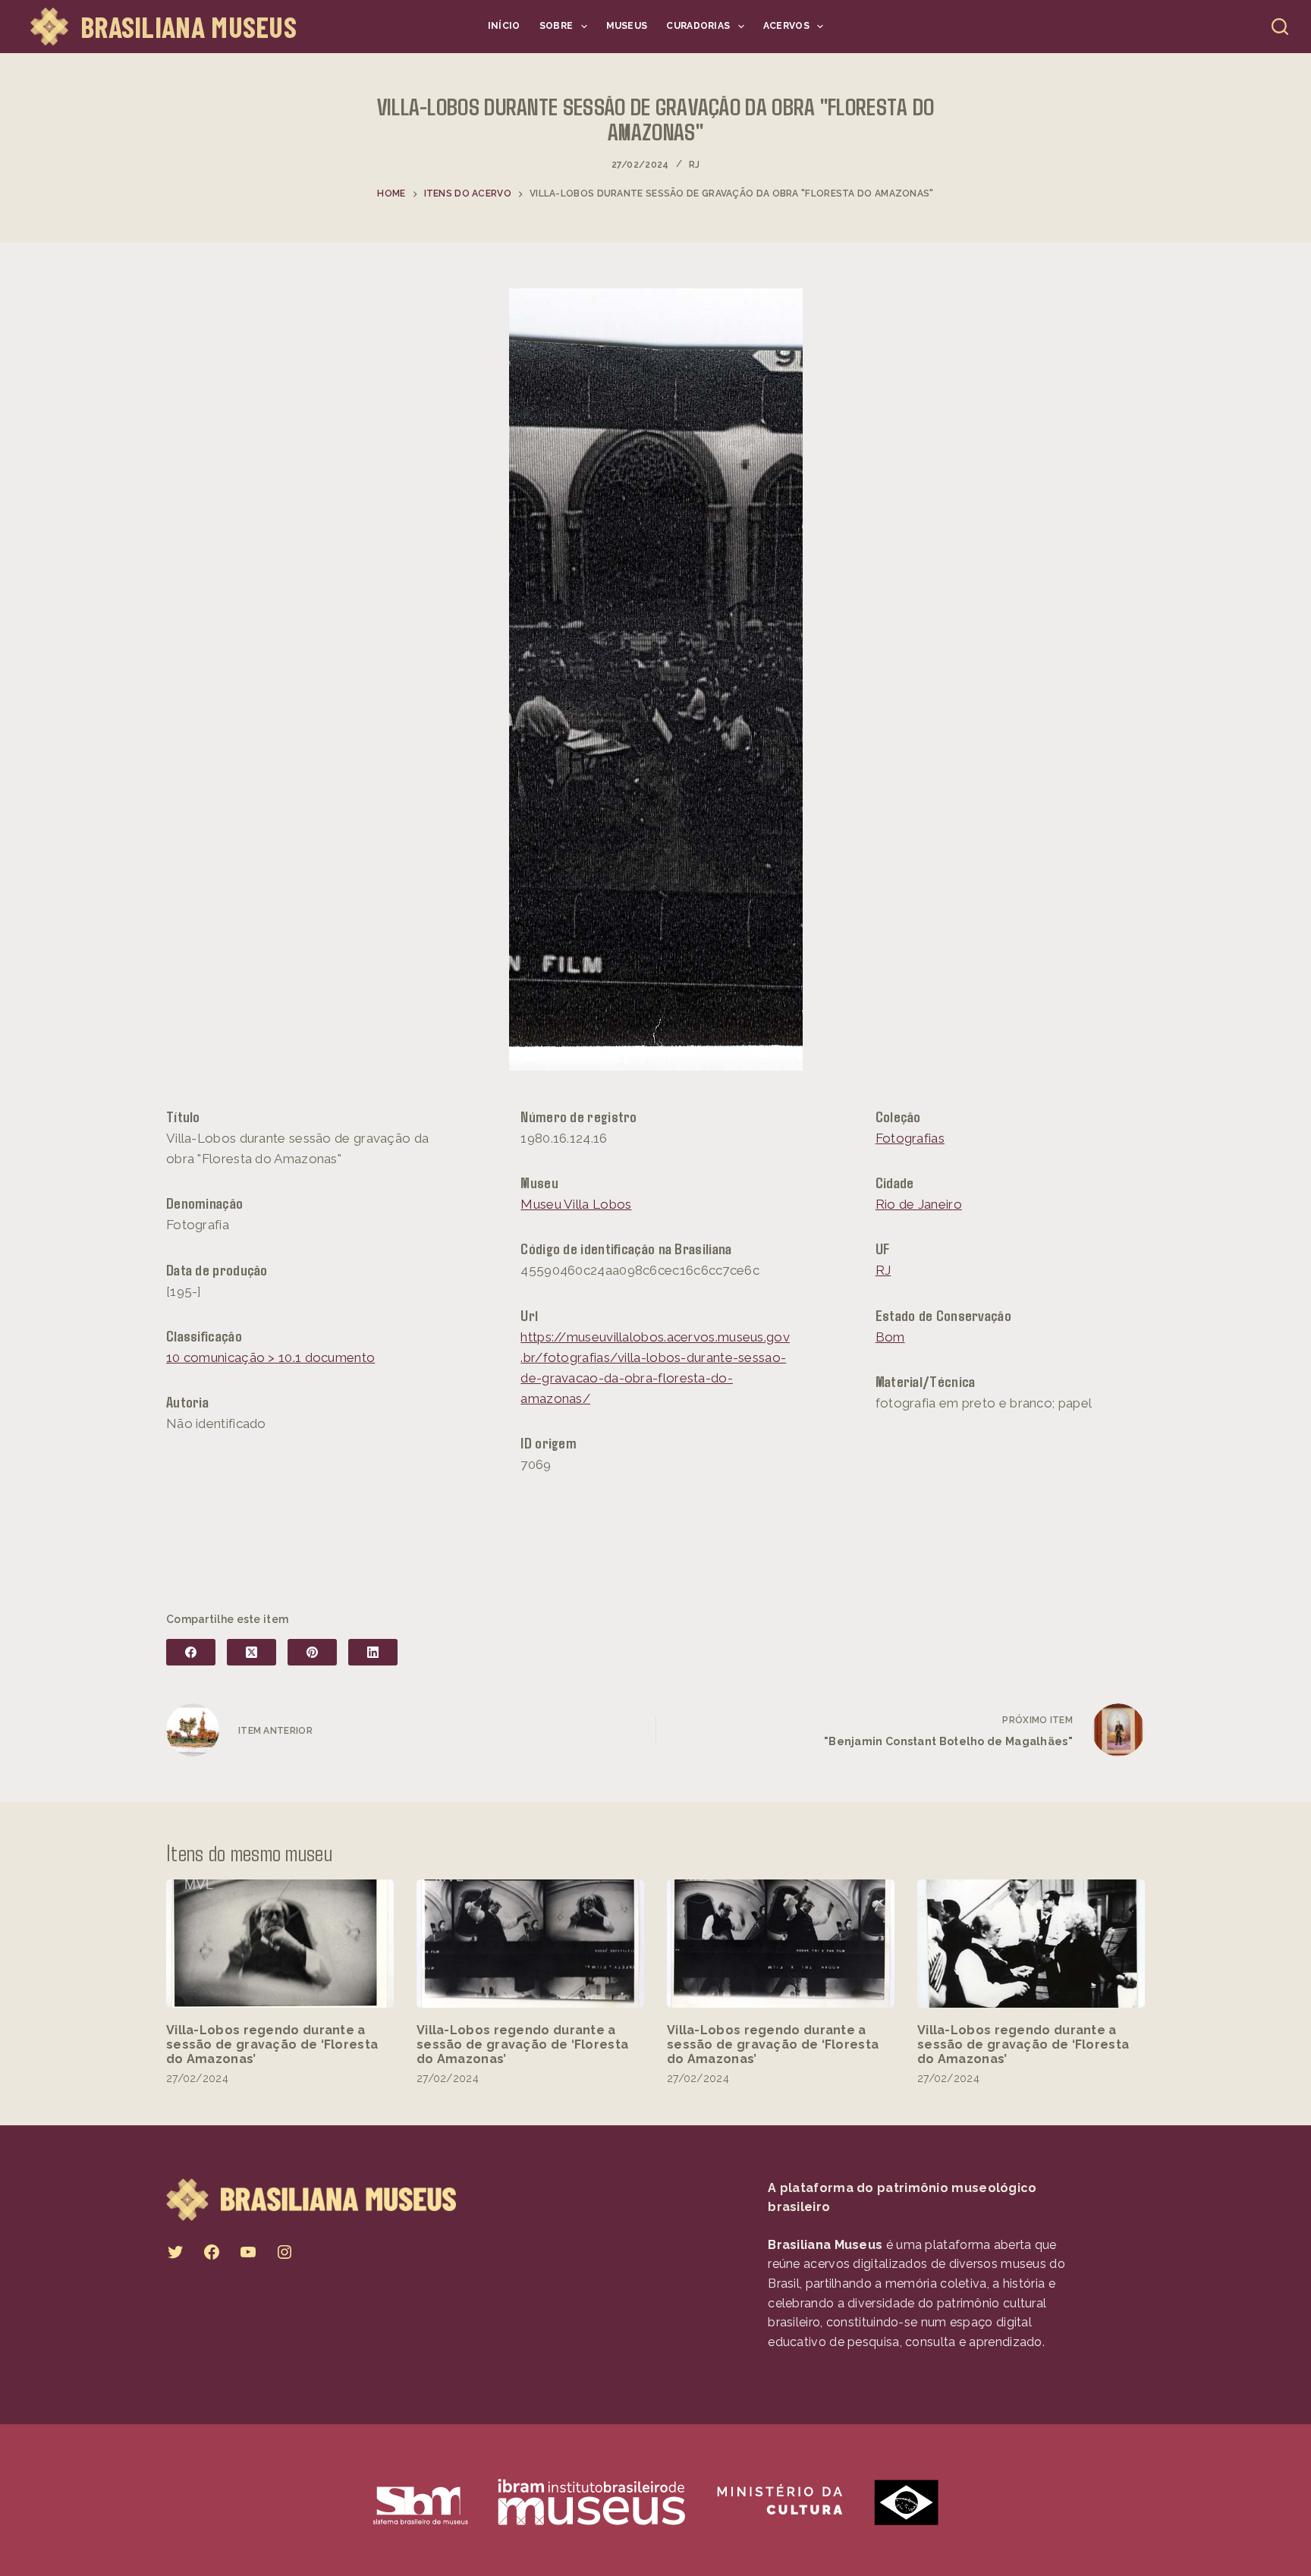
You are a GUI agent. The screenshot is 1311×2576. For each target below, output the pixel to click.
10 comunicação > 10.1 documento (270, 1357)
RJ (695, 165)
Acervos (786, 26)
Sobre (556, 26)
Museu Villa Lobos (576, 1204)
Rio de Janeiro (919, 1204)
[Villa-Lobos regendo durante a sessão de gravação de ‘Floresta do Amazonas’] (280, 1944)
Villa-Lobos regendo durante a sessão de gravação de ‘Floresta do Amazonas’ (272, 2044)
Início (504, 26)
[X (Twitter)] (252, 1652)
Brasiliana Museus (189, 27)
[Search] (1280, 27)
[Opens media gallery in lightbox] (656, 679)
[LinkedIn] (373, 1652)
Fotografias (910, 1138)
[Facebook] (191, 1652)
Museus (627, 26)
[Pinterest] (312, 1652)
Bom (890, 1337)
